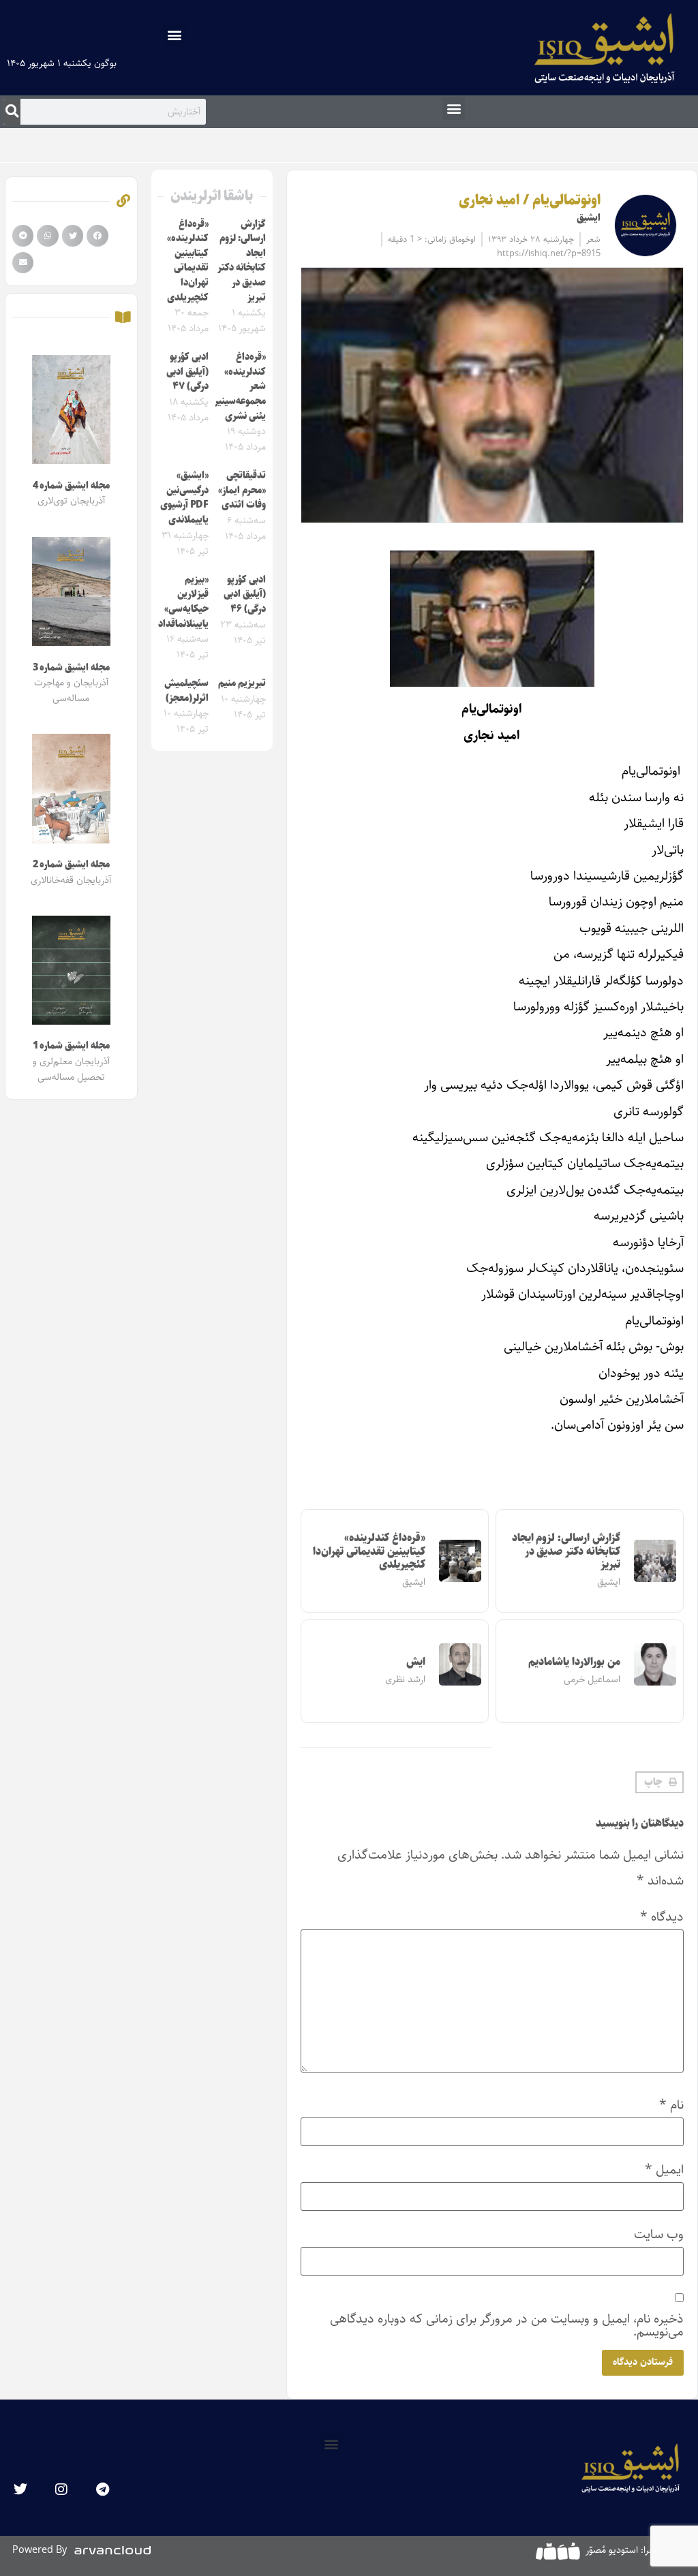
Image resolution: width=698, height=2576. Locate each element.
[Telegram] (102, 2489)
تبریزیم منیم (242, 683)
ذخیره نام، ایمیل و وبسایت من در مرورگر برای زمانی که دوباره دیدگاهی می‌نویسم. (507, 2325)
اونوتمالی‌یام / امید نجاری (529, 200)
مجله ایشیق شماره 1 (71, 1046)
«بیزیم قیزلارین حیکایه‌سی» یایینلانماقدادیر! (178, 602)
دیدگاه (662, 1917)
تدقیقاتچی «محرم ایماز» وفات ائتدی (242, 490)
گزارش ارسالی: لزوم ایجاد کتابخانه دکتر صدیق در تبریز (566, 1551)
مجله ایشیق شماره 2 (71, 865)
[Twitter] (20, 2489)
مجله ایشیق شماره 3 (71, 668)
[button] (175, 34)
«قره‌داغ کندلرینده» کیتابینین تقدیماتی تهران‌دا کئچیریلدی (369, 1551)
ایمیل (664, 2170)
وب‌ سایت (659, 2234)
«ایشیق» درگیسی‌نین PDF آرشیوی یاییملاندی (184, 498)
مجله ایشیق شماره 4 (71, 486)
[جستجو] (12, 112)
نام (671, 2105)
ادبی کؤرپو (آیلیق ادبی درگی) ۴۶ (245, 594)
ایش (416, 1662)
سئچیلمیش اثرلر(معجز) (186, 691)
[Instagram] (61, 2489)
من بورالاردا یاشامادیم (574, 1662)
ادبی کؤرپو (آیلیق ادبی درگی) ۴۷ (187, 372)
